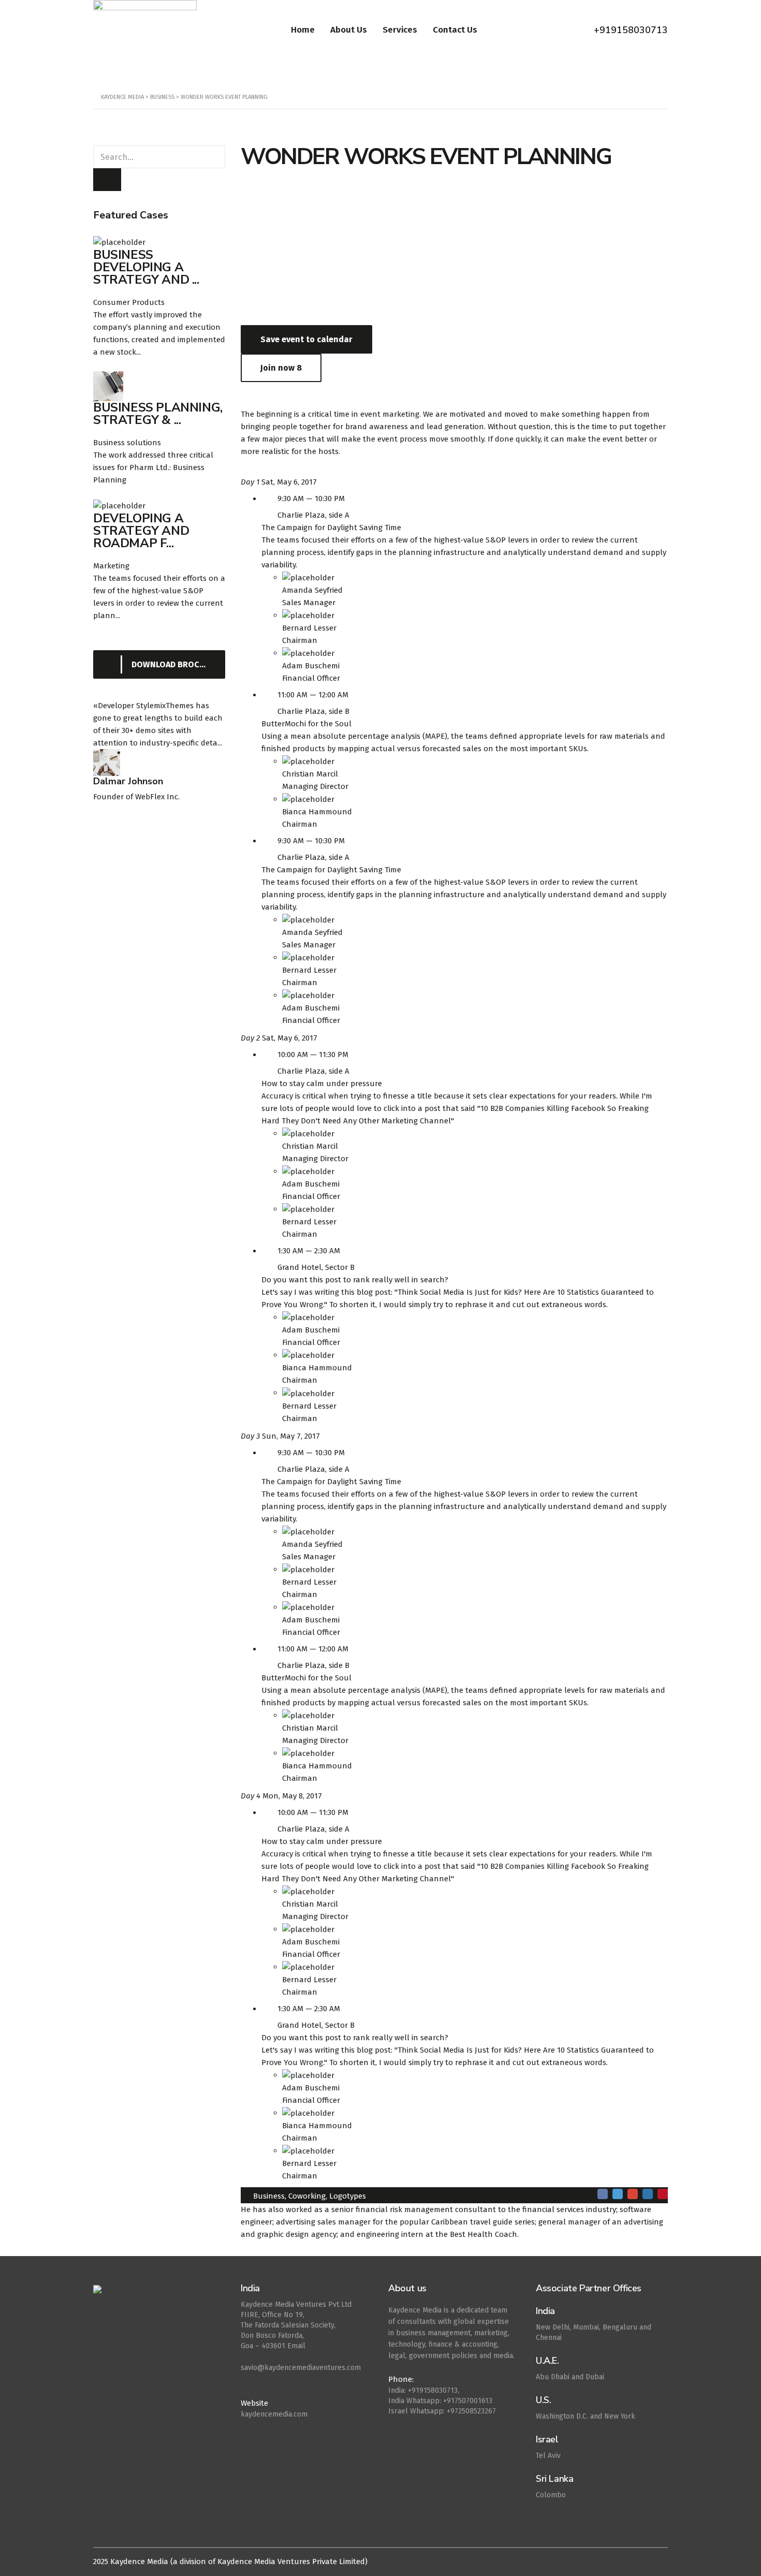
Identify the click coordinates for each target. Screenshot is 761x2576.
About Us (349, 30)
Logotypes (348, 2196)
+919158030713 (631, 30)
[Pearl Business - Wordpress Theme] (159, 2295)
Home (303, 30)
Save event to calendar (306, 339)
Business (269, 2196)
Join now (281, 368)
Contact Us (455, 30)
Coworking (307, 2196)
